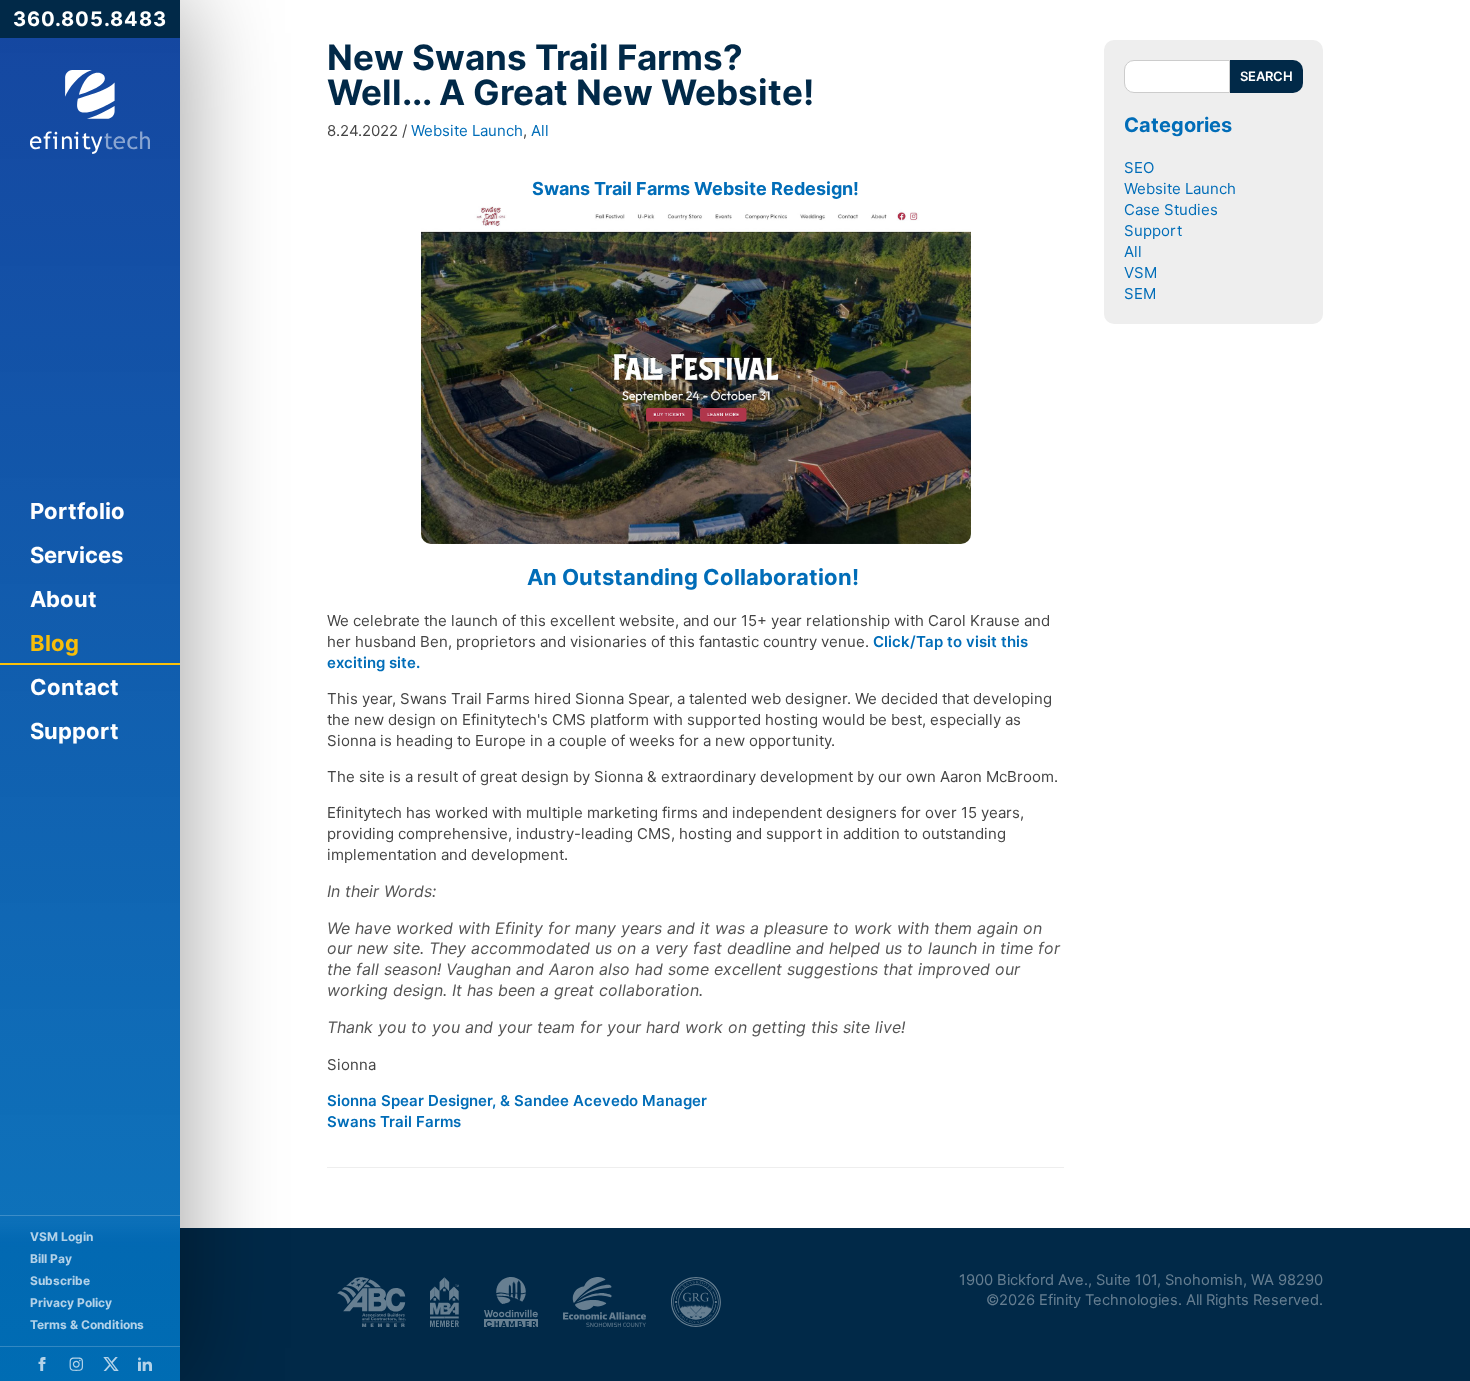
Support (74, 731)
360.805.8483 (90, 19)
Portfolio (77, 511)
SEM (1140, 293)
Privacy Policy (71, 1302)
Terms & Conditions (87, 1324)
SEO (1139, 167)
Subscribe (60, 1280)
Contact (74, 687)
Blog (54, 643)
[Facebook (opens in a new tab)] (42, 1364)
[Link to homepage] (90, 112)
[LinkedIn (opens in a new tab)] (145, 1364)
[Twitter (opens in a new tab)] (111, 1364)
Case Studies (1171, 209)
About (63, 599)
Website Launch (467, 130)
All (540, 130)
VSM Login (61, 1236)
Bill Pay (51, 1258)
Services (76, 555)
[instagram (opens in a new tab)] (76, 1364)
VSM (1140, 272)
